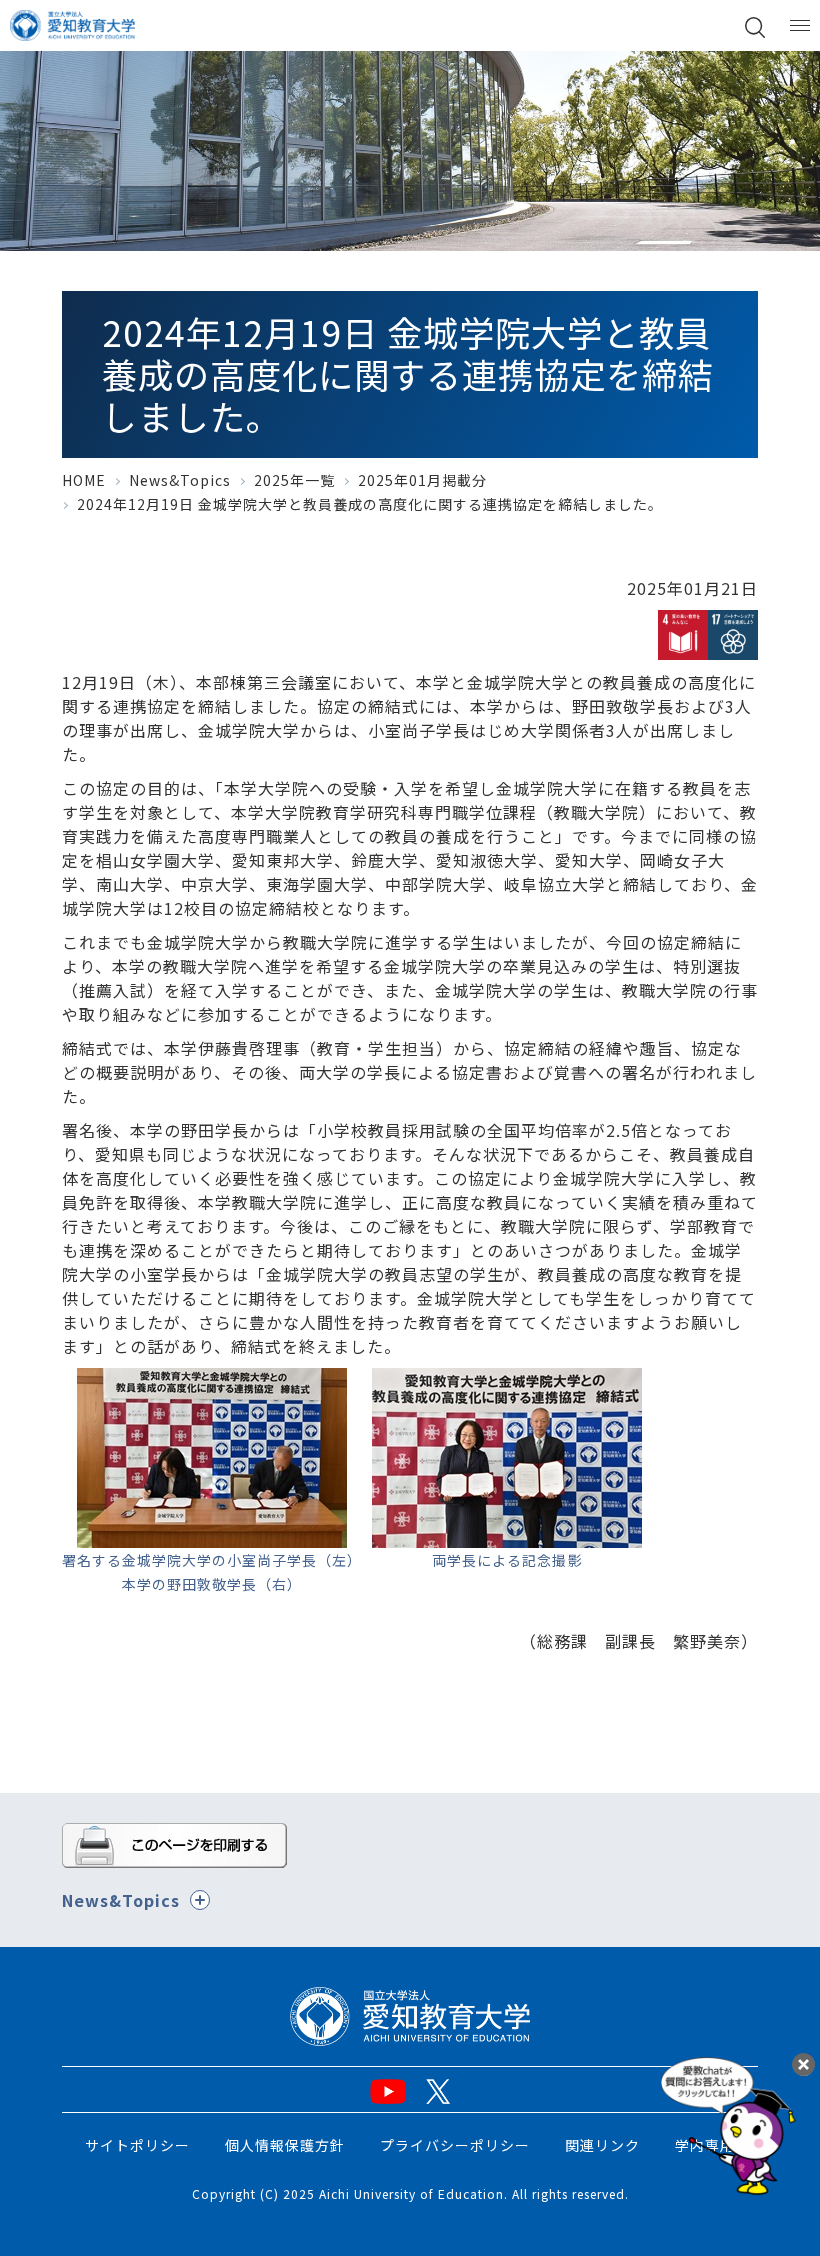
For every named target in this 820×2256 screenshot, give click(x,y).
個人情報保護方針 (285, 2145)
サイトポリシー (137, 2145)
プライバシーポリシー (455, 2145)
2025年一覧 (294, 480)
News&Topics (180, 480)
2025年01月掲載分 (422, 480)
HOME (84, 480)
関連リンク (602, 2145)
